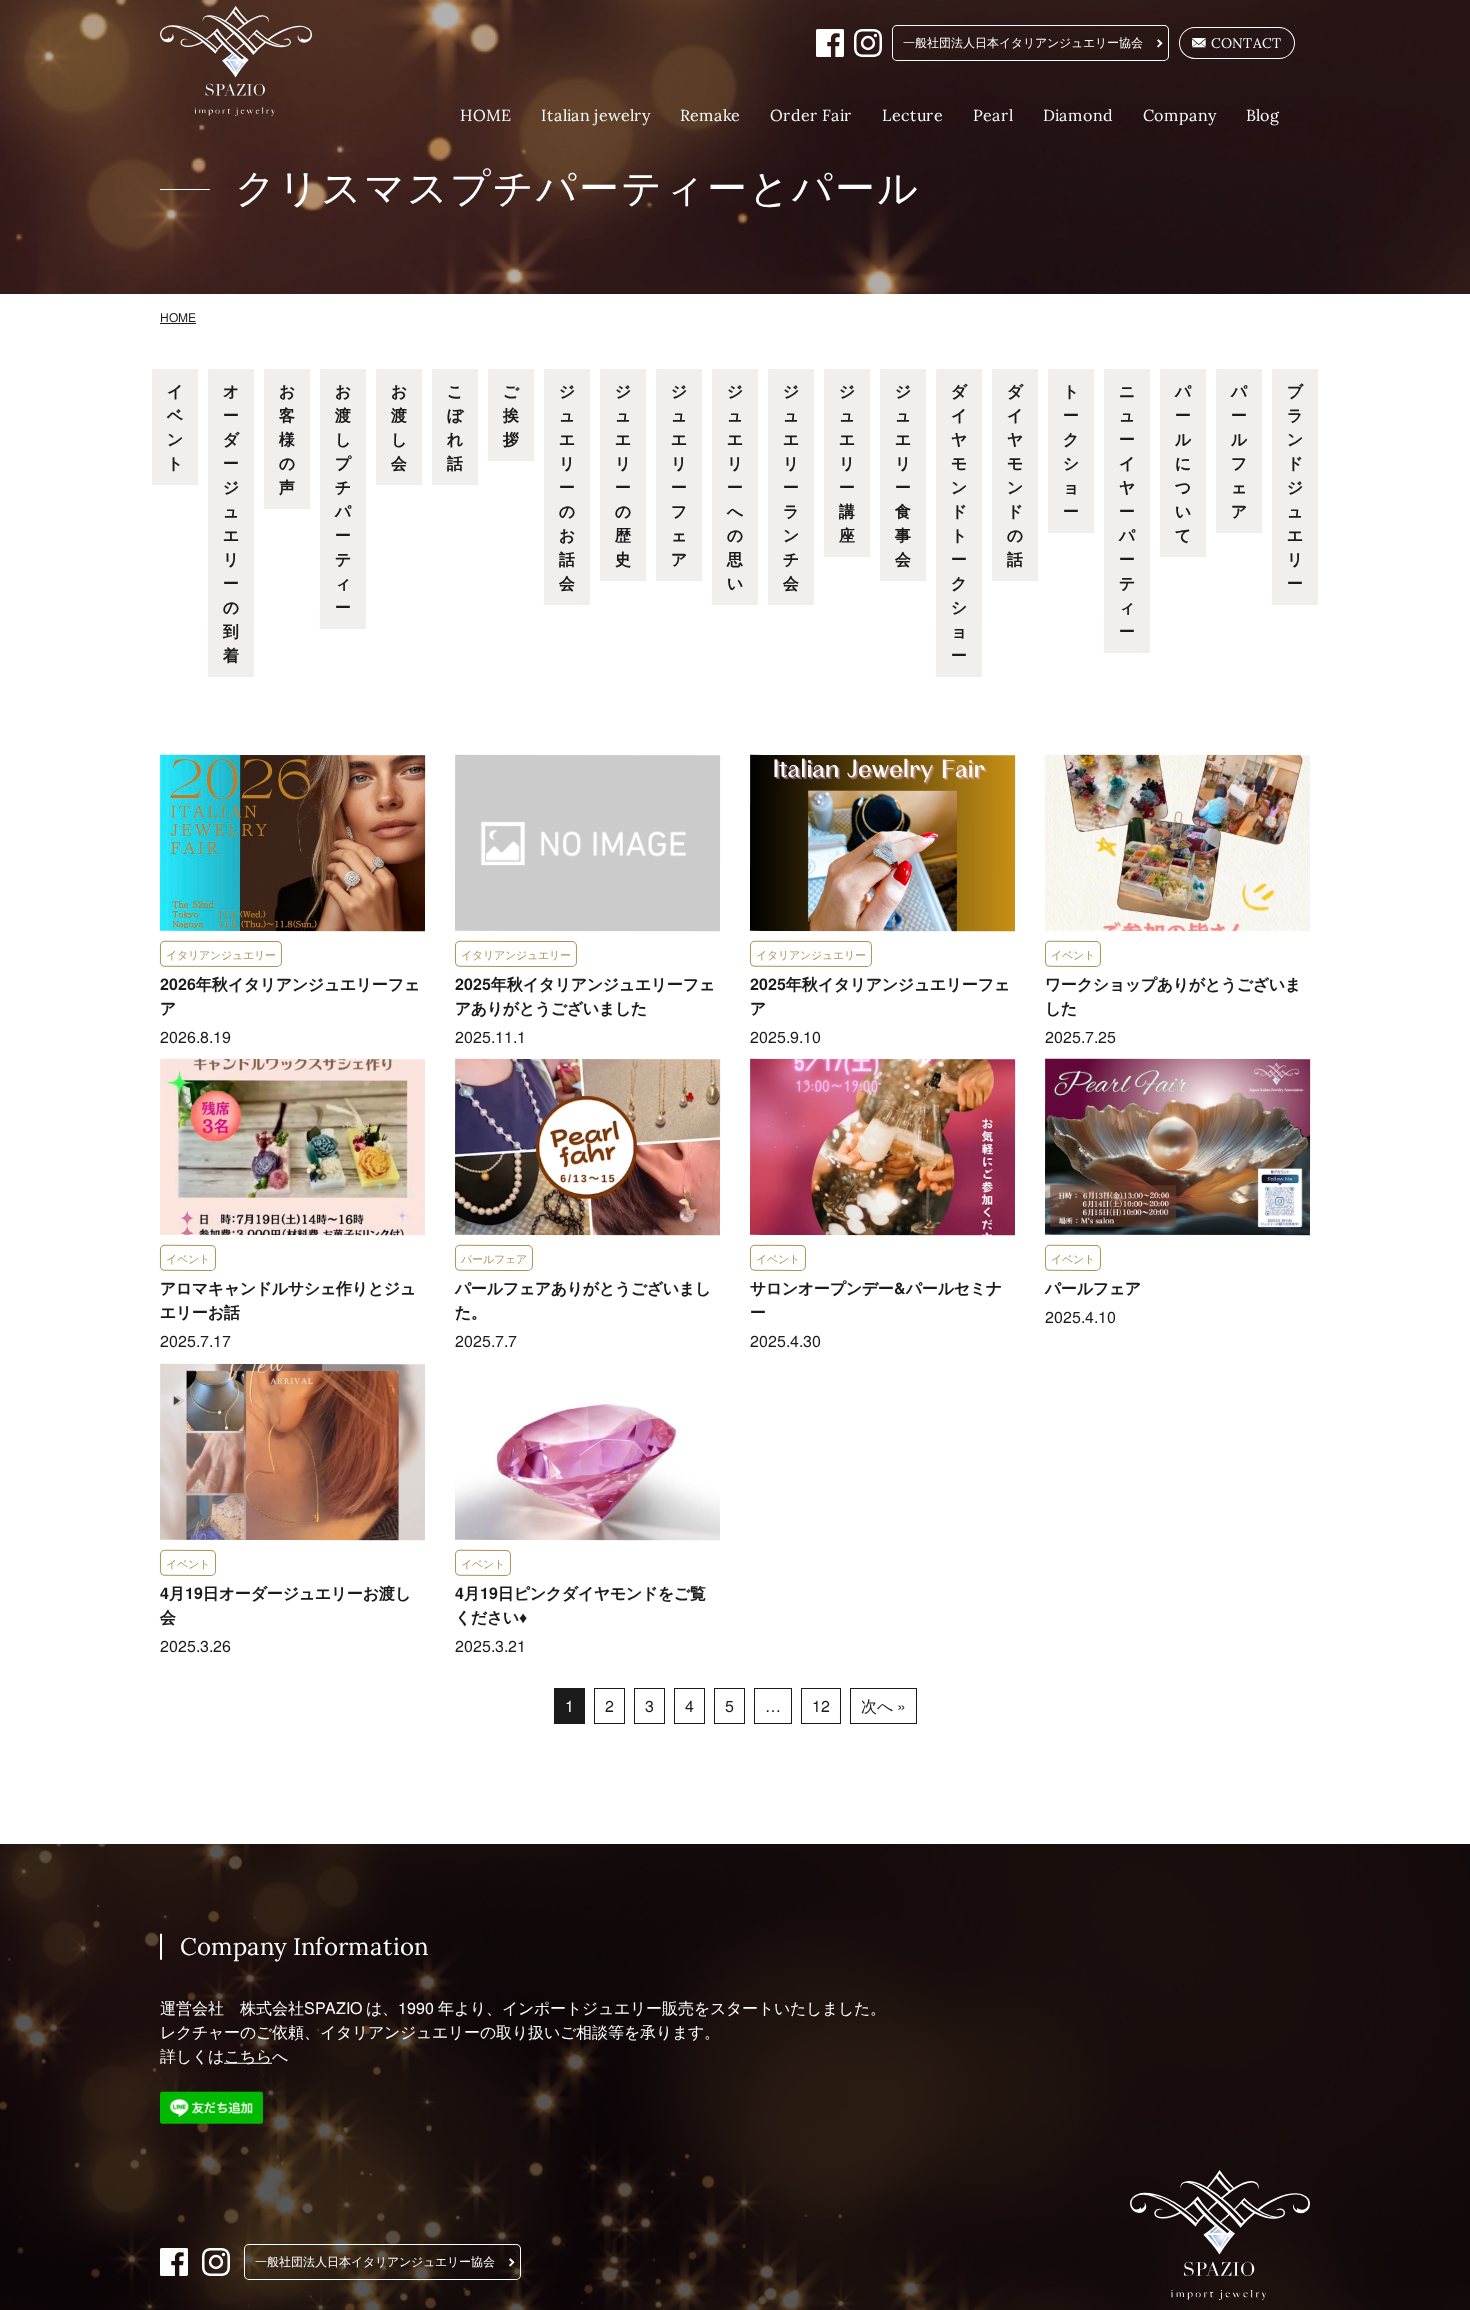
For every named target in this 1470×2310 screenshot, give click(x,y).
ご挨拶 (511, 414)
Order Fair (811, 115)
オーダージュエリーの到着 (231, 522)
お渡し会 (399, 426)
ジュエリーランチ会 (791, 486)
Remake (710, 115)
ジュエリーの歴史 (623, 474)
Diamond (1078, 115)
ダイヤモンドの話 (1015, 474)
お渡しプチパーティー (343, 498)
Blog (1263, 115)
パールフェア (1239, 450)
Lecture (912, 115)
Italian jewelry (595, 115)
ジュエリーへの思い (735, 486)
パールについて (1183, 462)
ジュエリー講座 (847, 462)
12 (820, 1705)
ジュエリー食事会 (903, 474)
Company (1179, 115)
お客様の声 (287, 438)
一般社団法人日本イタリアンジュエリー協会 (1023, 43)
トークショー (1071, 450)
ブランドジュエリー (1295, 486)
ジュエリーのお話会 (567, 486)
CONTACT (1246, 43)
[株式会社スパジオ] (249, 61)
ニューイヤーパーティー (1127, 510)
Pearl (993, 115)
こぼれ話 (455, 426)
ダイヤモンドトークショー (959, 522)
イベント (175, 426)
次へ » (882, 1705)
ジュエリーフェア (679, 474)
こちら (248, 2055)
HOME (485, 115)
